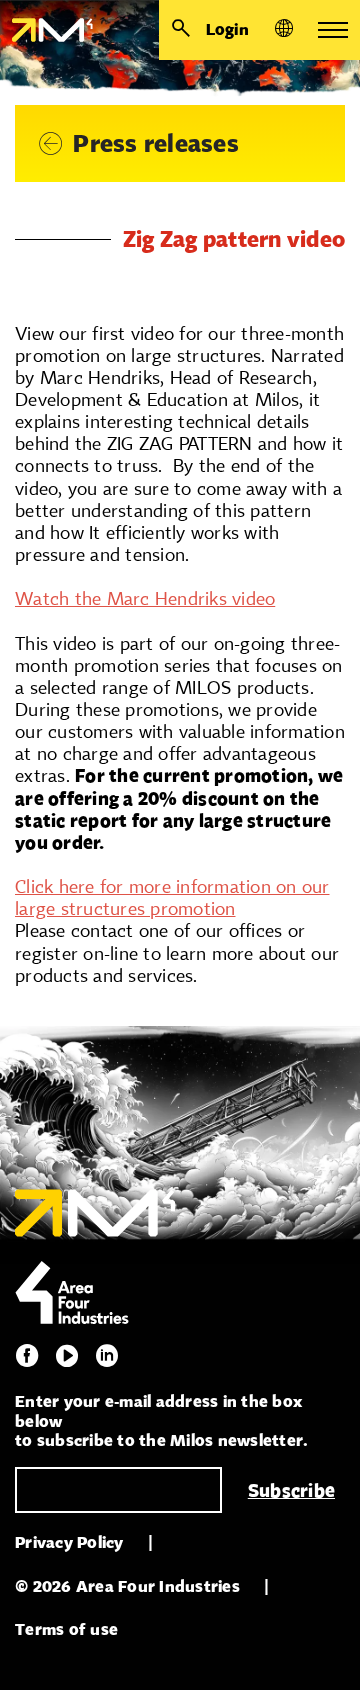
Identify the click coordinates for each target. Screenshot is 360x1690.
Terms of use (66, 1629)
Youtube (67, 1356)
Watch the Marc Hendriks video (145, 598)
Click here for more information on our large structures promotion (172, 897)
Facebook (27, 1356)
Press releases (156, 143)
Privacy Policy (69, 1542)
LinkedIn (107, 1356)
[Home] (46, 30)
